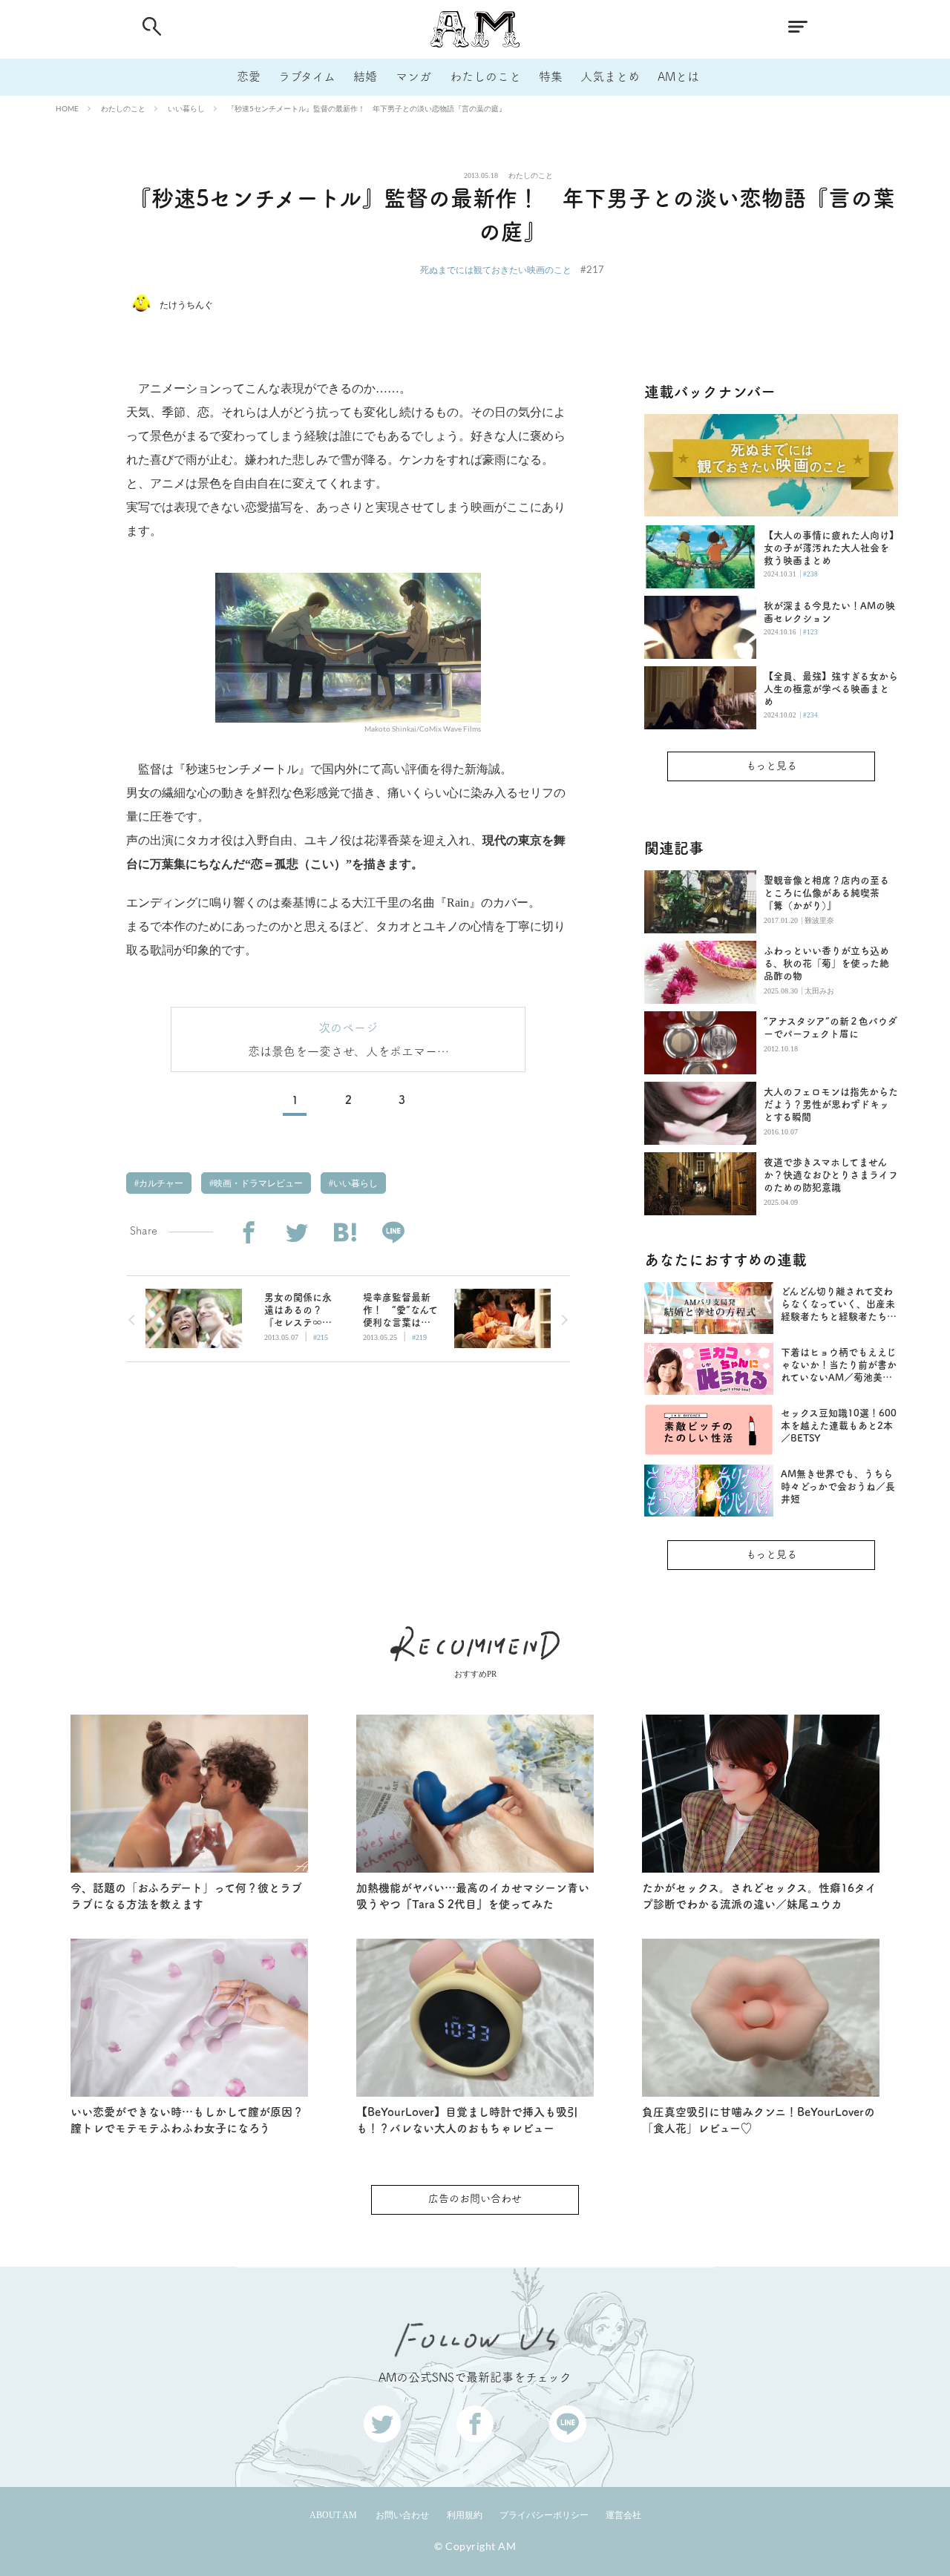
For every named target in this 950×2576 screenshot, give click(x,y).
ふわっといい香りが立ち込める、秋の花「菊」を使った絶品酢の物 (826, 963)
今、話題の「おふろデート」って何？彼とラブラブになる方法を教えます (186, 1896)
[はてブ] (345, 1233)
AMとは (678, 76)
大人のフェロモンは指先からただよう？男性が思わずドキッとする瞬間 (831, 1104)
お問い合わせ (402, 2515)
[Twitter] (297, 1233)
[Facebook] (248, 1233)
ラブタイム (307, 76)
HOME (67, 108)
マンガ (413, 76)
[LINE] (393, 1233)
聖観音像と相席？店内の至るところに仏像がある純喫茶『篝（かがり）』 (826, 893)
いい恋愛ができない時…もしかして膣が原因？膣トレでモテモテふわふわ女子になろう (187, 2120)
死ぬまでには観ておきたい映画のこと (496, 270)
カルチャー (160, 1183)
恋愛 (249, 76)
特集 (551, 76)
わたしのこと (485, 76)
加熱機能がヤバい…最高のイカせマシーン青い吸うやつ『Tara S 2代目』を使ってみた (473, 1896)
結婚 (365, 76)
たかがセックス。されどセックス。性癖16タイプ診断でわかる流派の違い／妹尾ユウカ (759, 1896)
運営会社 (623, 2515)
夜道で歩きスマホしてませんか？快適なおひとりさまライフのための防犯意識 (831, 1175)
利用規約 (465, 2515)
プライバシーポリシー (544, 2515)
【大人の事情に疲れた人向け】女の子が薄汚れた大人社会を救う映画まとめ (829, 548)
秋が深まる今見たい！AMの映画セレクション (829, 612)
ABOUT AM (333, 2515)
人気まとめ (610, 76)
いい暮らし (186, 108)
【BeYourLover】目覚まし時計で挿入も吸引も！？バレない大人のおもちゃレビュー (467, 2120)
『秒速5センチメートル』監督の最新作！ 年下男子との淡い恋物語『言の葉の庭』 (367, 108)
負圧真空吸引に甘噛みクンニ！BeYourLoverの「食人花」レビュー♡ (759, 2120)
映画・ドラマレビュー (257, 1183)
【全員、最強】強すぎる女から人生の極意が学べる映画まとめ (831, 689)
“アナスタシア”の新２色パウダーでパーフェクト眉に (831, 1028)
